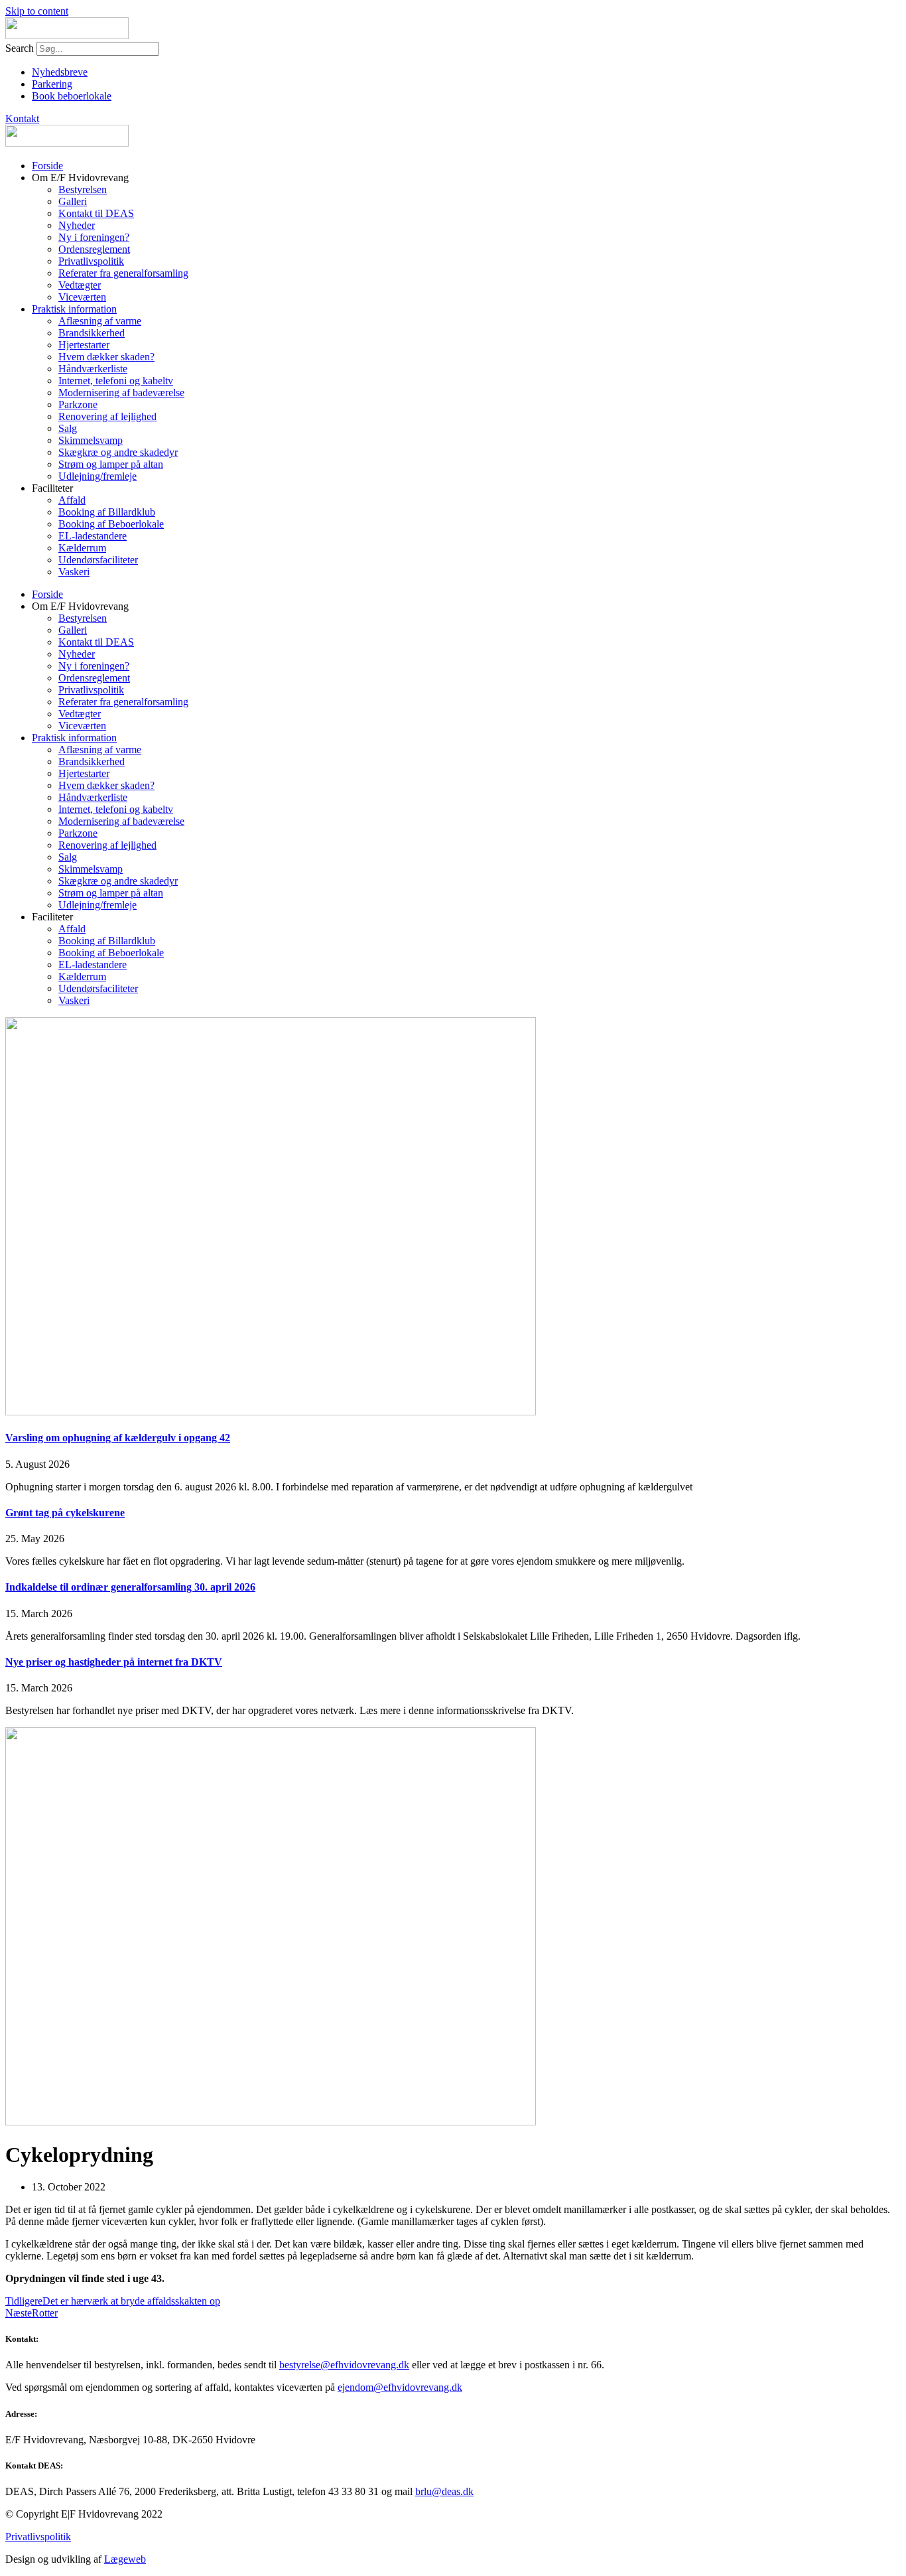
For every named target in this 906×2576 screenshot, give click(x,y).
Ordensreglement (94, 249)
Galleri (73, 201)
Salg (68, 428)
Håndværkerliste (93, 369)
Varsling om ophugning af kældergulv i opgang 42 (118, 1438)
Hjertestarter (84, 345)
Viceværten (82, 297)
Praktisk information (74, 309)
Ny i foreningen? (94, 237)
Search (20, 48)
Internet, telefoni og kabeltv (116, 381)
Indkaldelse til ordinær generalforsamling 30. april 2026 (130, 1587)
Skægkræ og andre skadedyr (118, 452)
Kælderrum (82, 548)
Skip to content (37, 11)
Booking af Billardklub (107, 512)
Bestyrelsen (83, 189)
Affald (72, 500)
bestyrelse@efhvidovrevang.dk (344, 2365)
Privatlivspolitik (91, 261)
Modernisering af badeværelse (121, 393)
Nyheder (77, 225)
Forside (47, 166)
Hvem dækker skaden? (106, 357)
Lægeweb (125, 2559)
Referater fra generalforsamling (123, 273)
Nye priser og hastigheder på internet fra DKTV (114, 1662)
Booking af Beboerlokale (111, 524)
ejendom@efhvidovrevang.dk (400, 2387)
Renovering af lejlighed (107, 416)
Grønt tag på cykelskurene (65, 1513)
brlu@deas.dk (444, 2491)
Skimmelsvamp (91, 440)
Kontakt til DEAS (96, 213)
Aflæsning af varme (100, 321)
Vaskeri (74, 572)
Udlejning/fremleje (97, 476)
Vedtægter (80, 285)
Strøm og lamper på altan (111, 464)
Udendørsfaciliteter (98, 560)
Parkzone (78, 404)
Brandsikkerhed (92, 333)
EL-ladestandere (93, 536)
